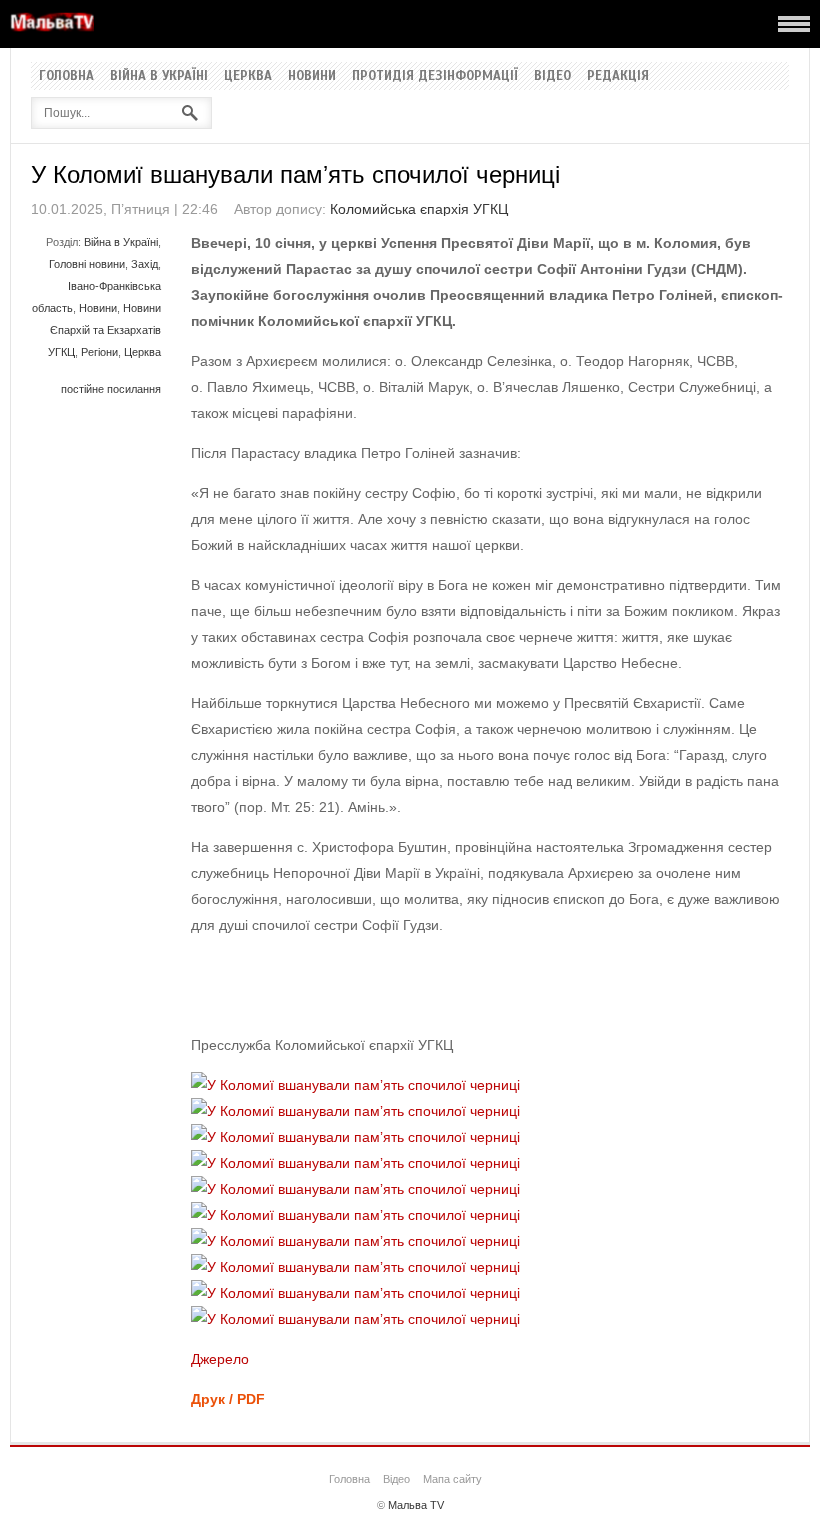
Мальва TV (416, 1505)
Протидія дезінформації (435, 76)
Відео (552, 76)
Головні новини (87, 264)
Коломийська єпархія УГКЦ (419, 209)
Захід (144, 264)
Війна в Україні (159, 76)
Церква (248, 76)
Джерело (220, 1359)
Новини (312, 76)
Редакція (618, 76)
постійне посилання (111, 389)
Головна (66, 76)
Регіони (99, 352)
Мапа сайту (452, 1479)
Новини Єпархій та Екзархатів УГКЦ (104, 330)
